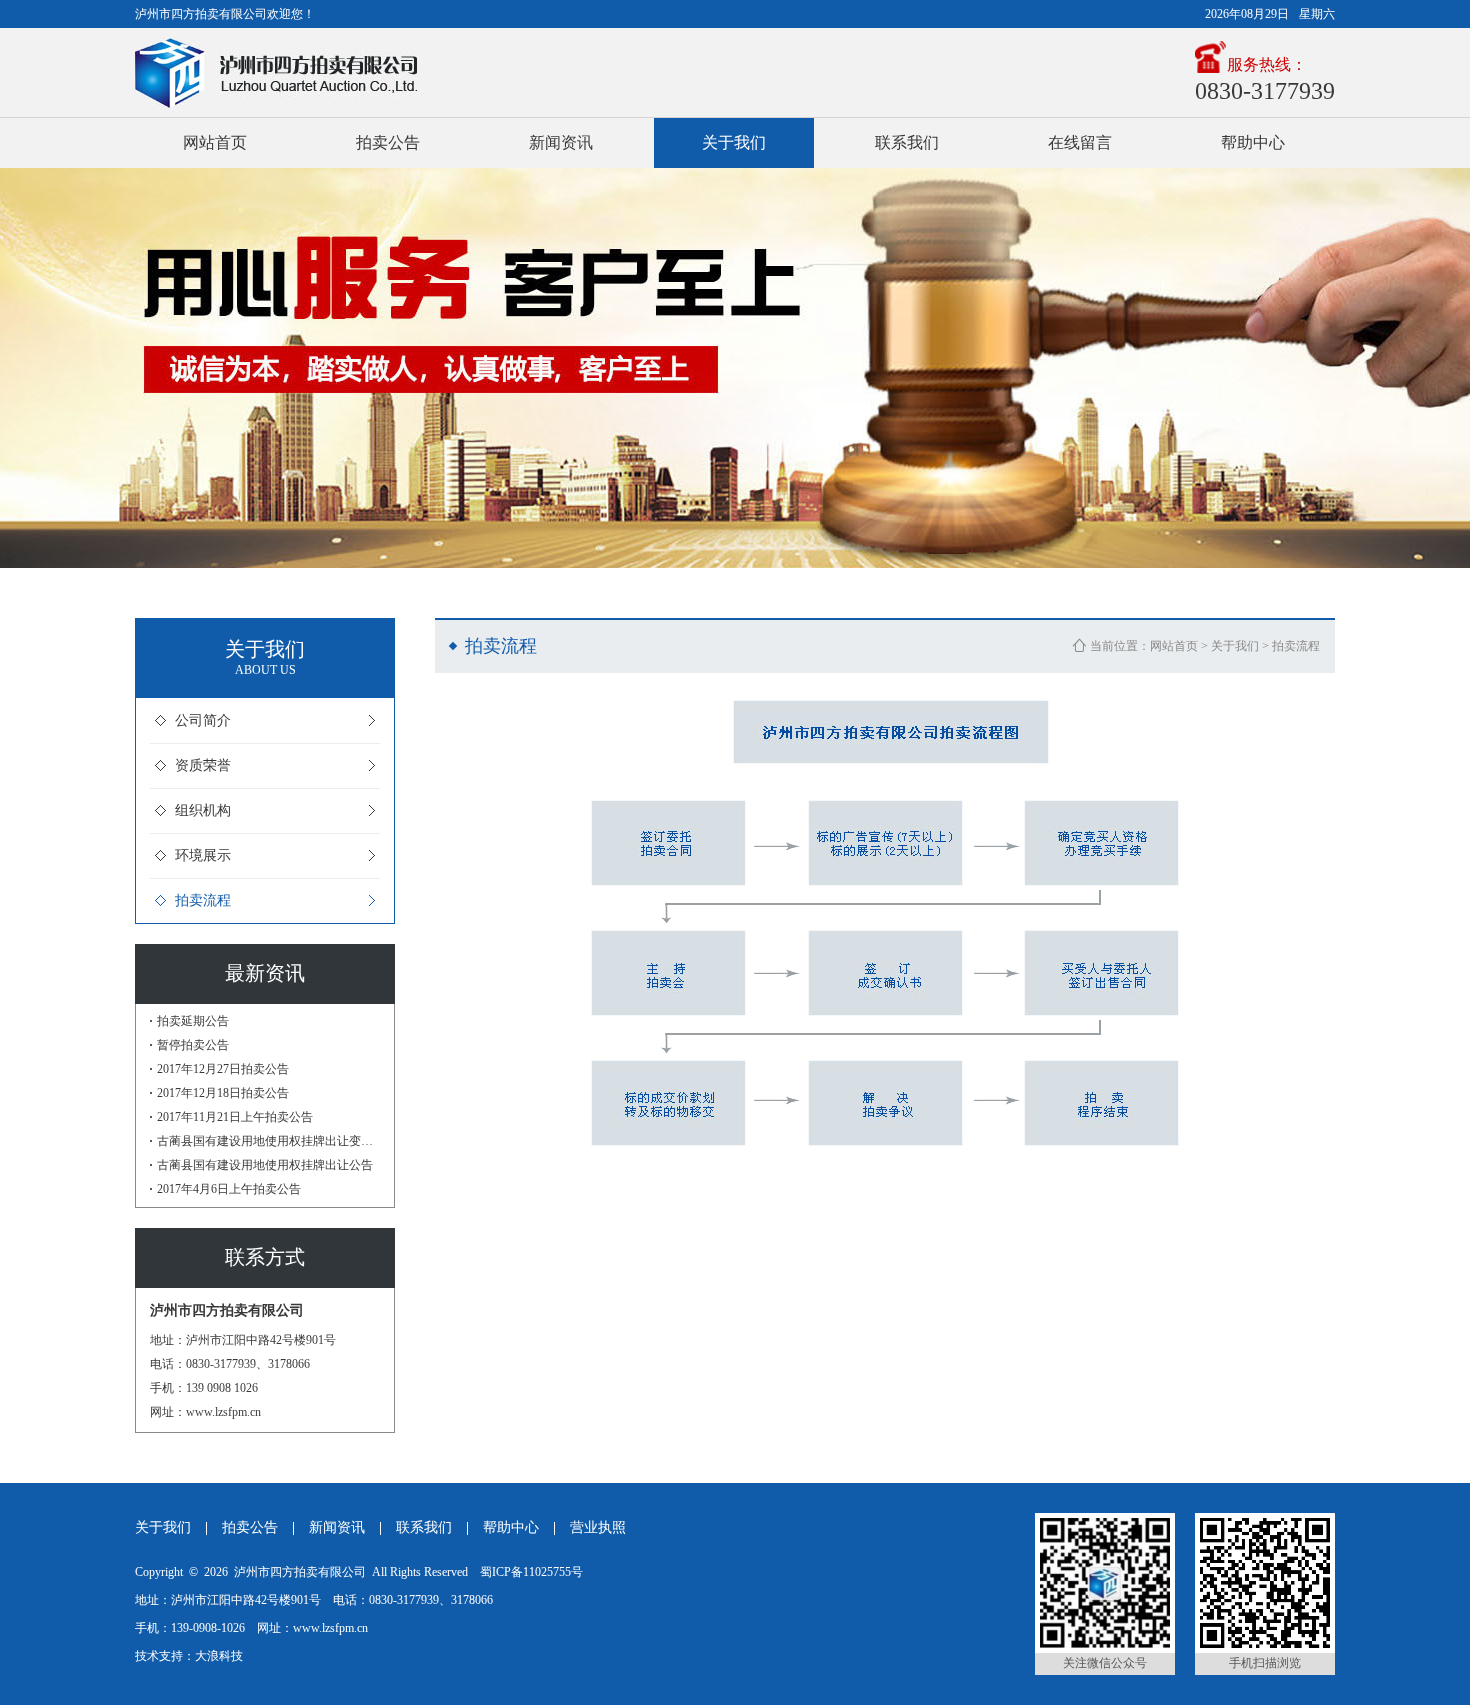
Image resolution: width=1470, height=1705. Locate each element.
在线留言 (1080, 142)
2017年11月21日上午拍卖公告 (235, 1117)
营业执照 (598, 1527)
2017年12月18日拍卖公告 (223, 1093)
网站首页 (215, 142)
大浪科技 (219, 1656)
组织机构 (203, 810)
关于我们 (734, 142)
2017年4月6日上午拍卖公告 (229, 1189)
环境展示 (203, 855)
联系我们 (907, 142)
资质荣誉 (203, 765)
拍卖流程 (203, 900)
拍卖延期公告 (193, 1021)
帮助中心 (1253, 142)
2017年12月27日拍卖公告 (223, 1069)
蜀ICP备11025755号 (531, 1572)
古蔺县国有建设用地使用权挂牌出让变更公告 (268, 1141)
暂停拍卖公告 (193, 1045)
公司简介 (203, 720)
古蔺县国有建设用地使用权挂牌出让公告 (265, 1165)
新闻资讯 (561, 142)
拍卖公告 (388, 142)
